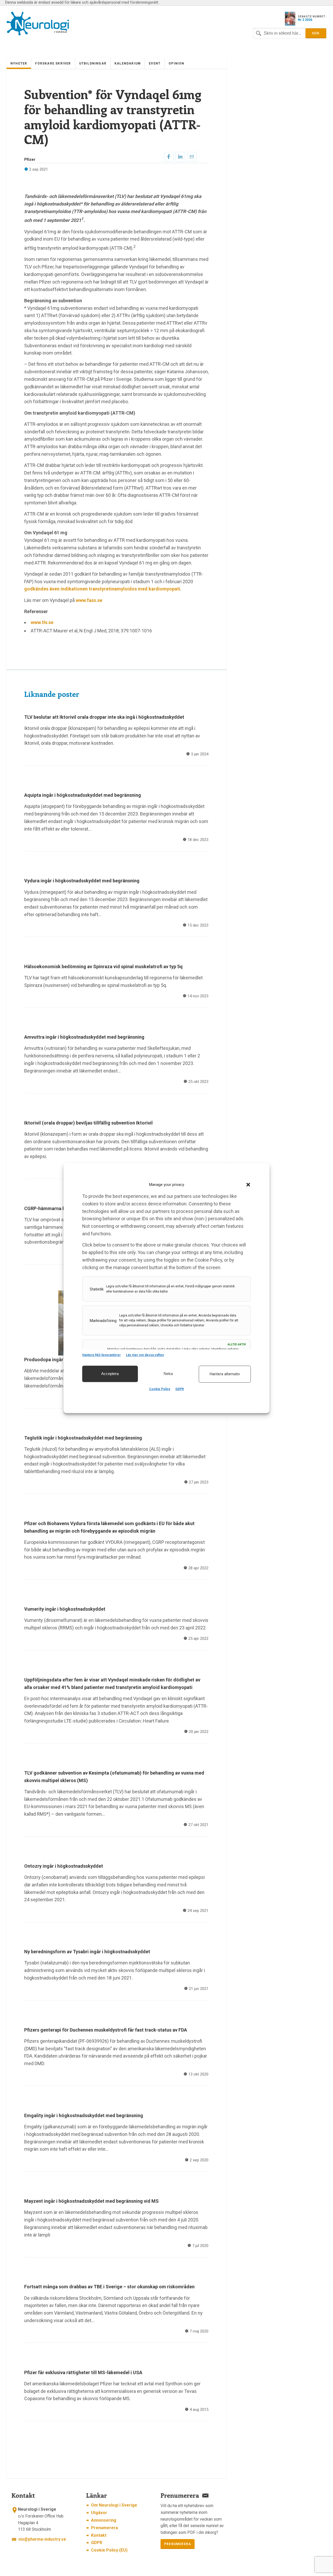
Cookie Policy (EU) (109, 2550)
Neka (168, 1374)
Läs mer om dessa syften (145, 1355)
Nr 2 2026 (305, 20)
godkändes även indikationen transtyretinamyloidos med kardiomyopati (102, 589)
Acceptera (110, 1374)
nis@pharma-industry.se (42, 2539)
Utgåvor (99, 2513)
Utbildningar (93, 63)
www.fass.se (89, 600)
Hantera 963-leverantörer (101, 1355)
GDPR (180, 1389)
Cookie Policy (160, 1389)
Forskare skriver (53, 63)
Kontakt (99, 2535)
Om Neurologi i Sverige (114, 2505)
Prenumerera (104, 2528)
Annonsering (104, 2520)
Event (155, 63)
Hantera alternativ (225, 1374)
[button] (248, 1185)
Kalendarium (128, 63)
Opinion (176, 63)
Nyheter (19, 63)
